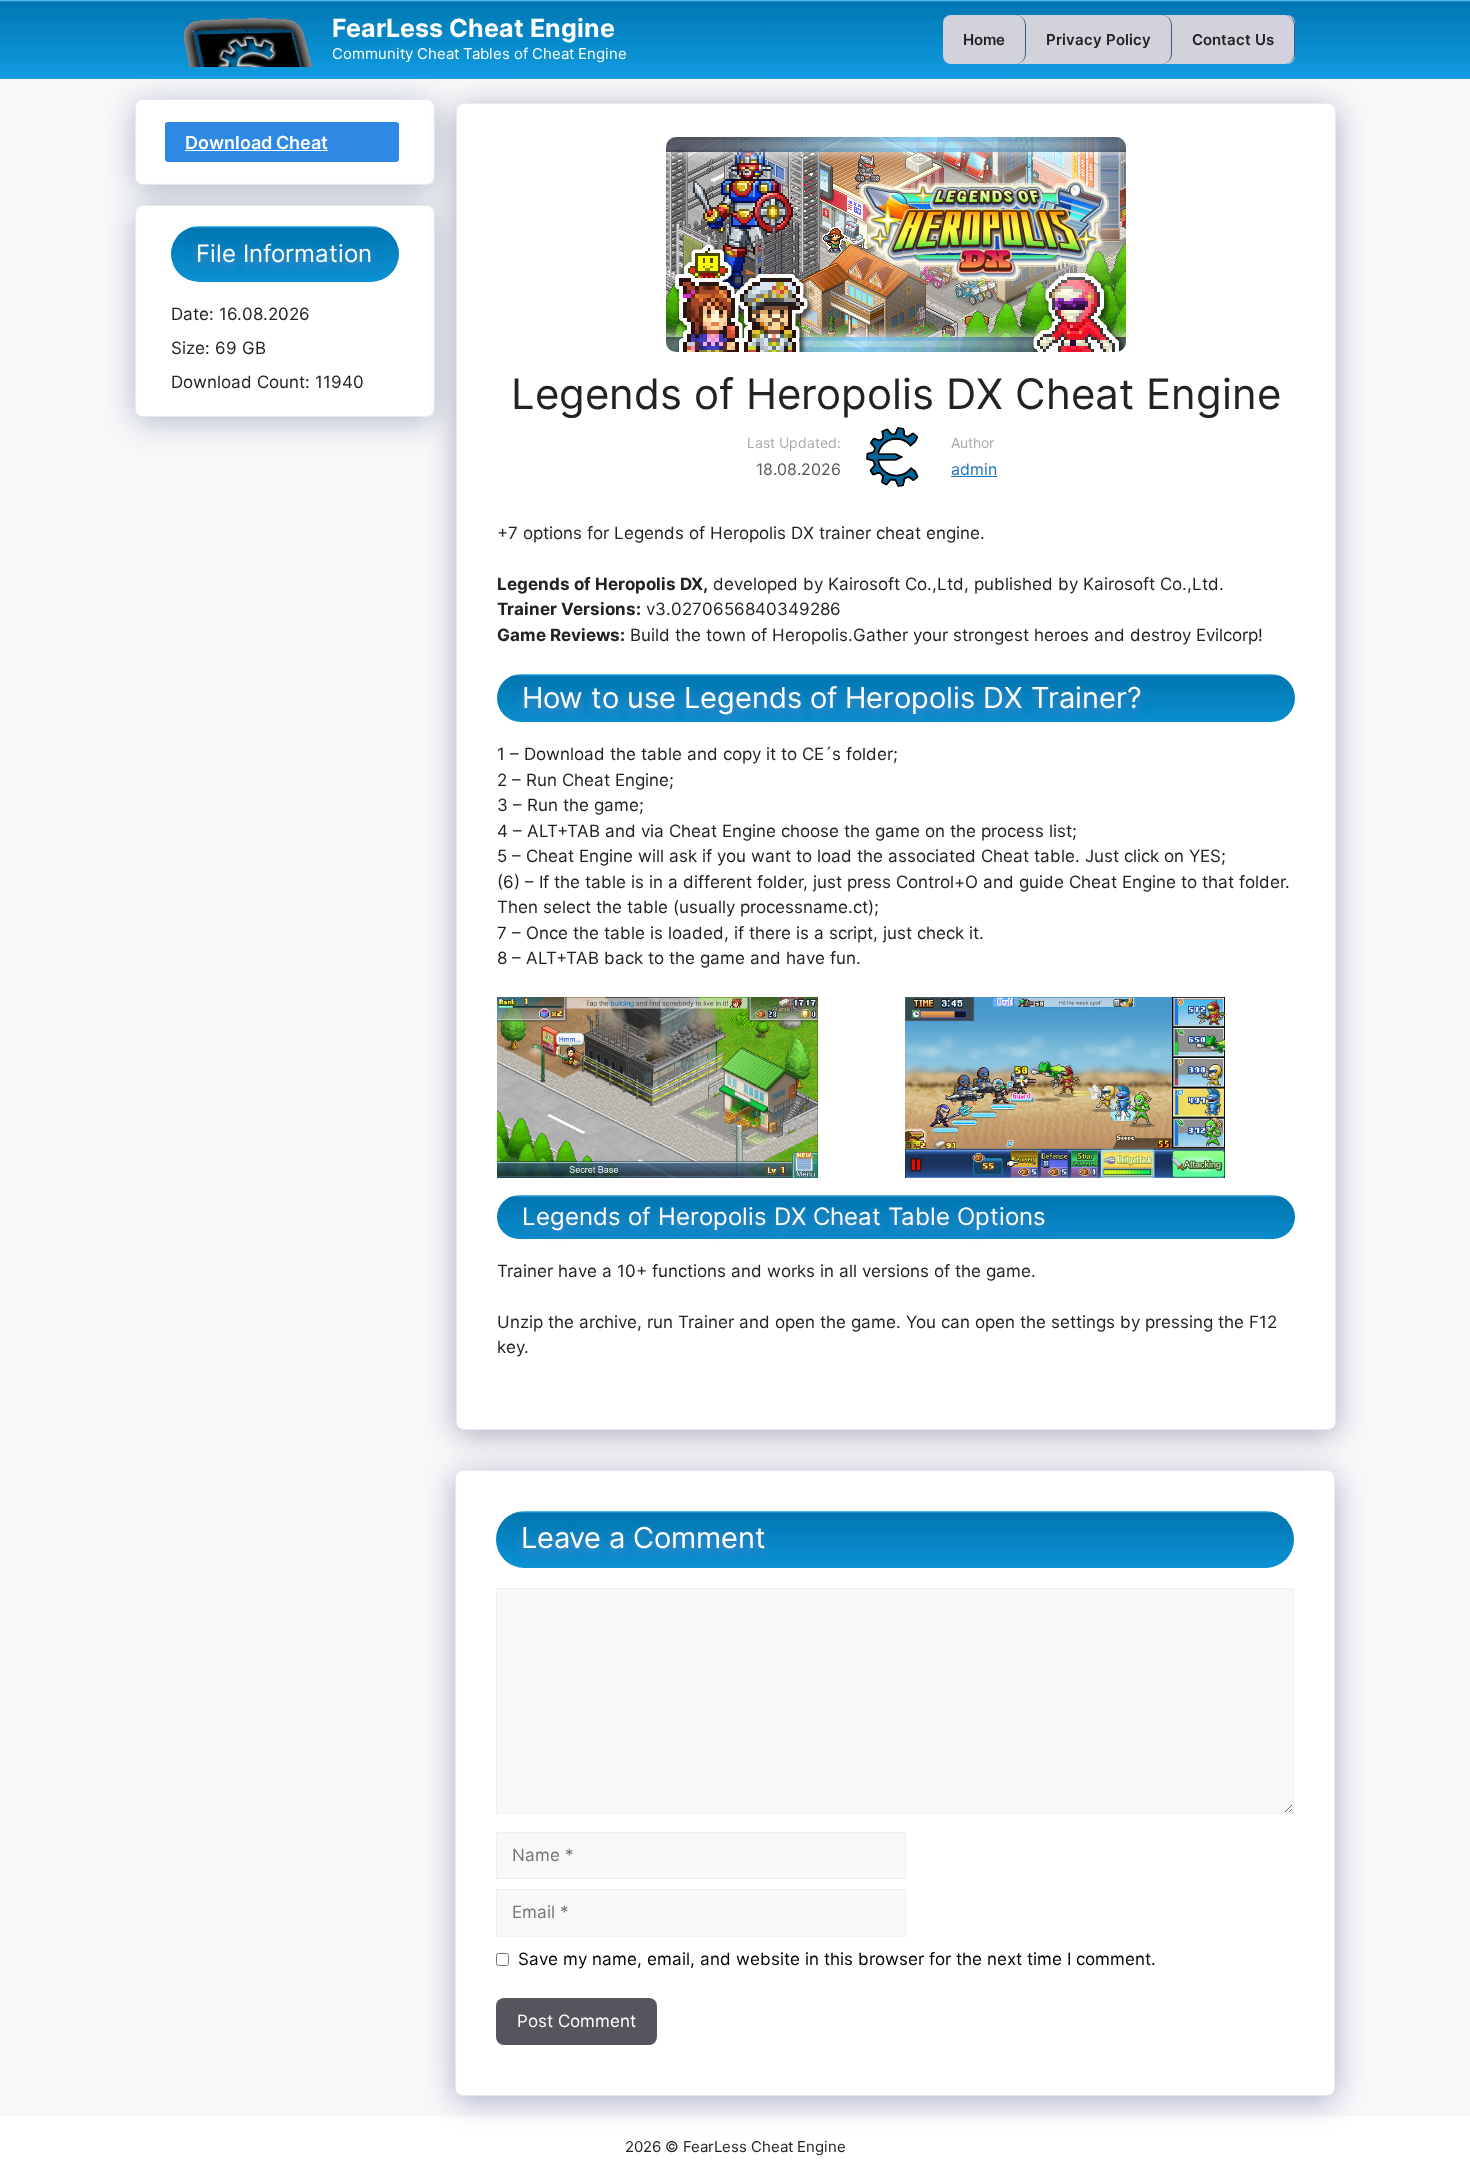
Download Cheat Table (256, 147)
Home (984, 39)
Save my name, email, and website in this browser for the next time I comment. (837, 1959)
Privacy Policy (1098, 39)
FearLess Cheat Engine (473, 28)
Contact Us (1233, 39)
